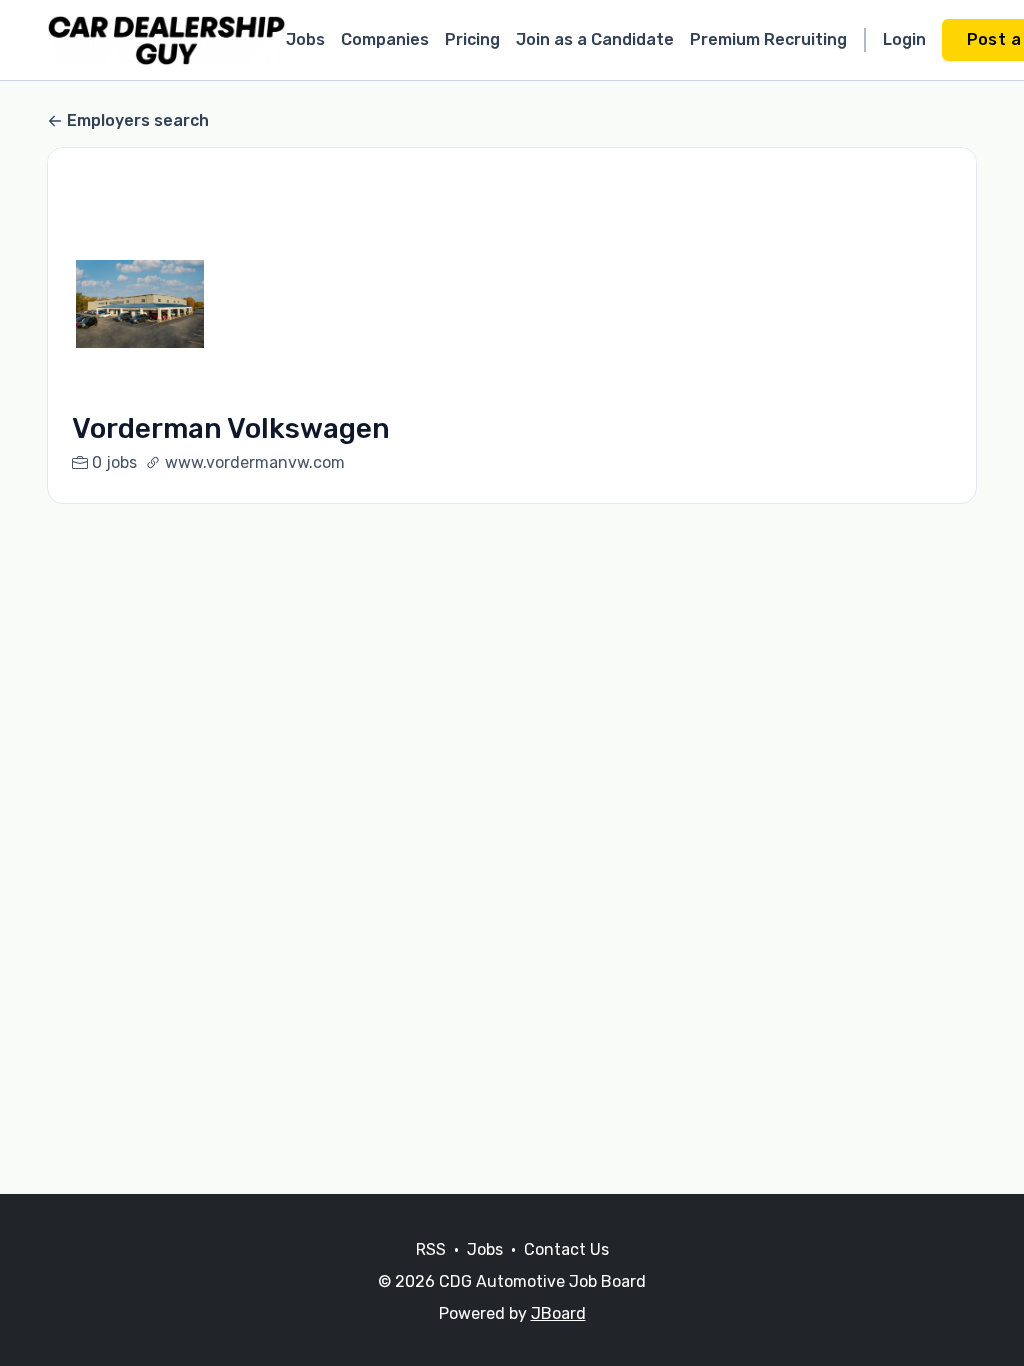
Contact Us (566, 1249)
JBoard (558, 1313)
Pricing (472, 39)
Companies (385, 39)
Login (904, 39)
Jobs (305, 39)
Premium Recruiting (768, 39)
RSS (431, 1249)
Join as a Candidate (595, 39)
